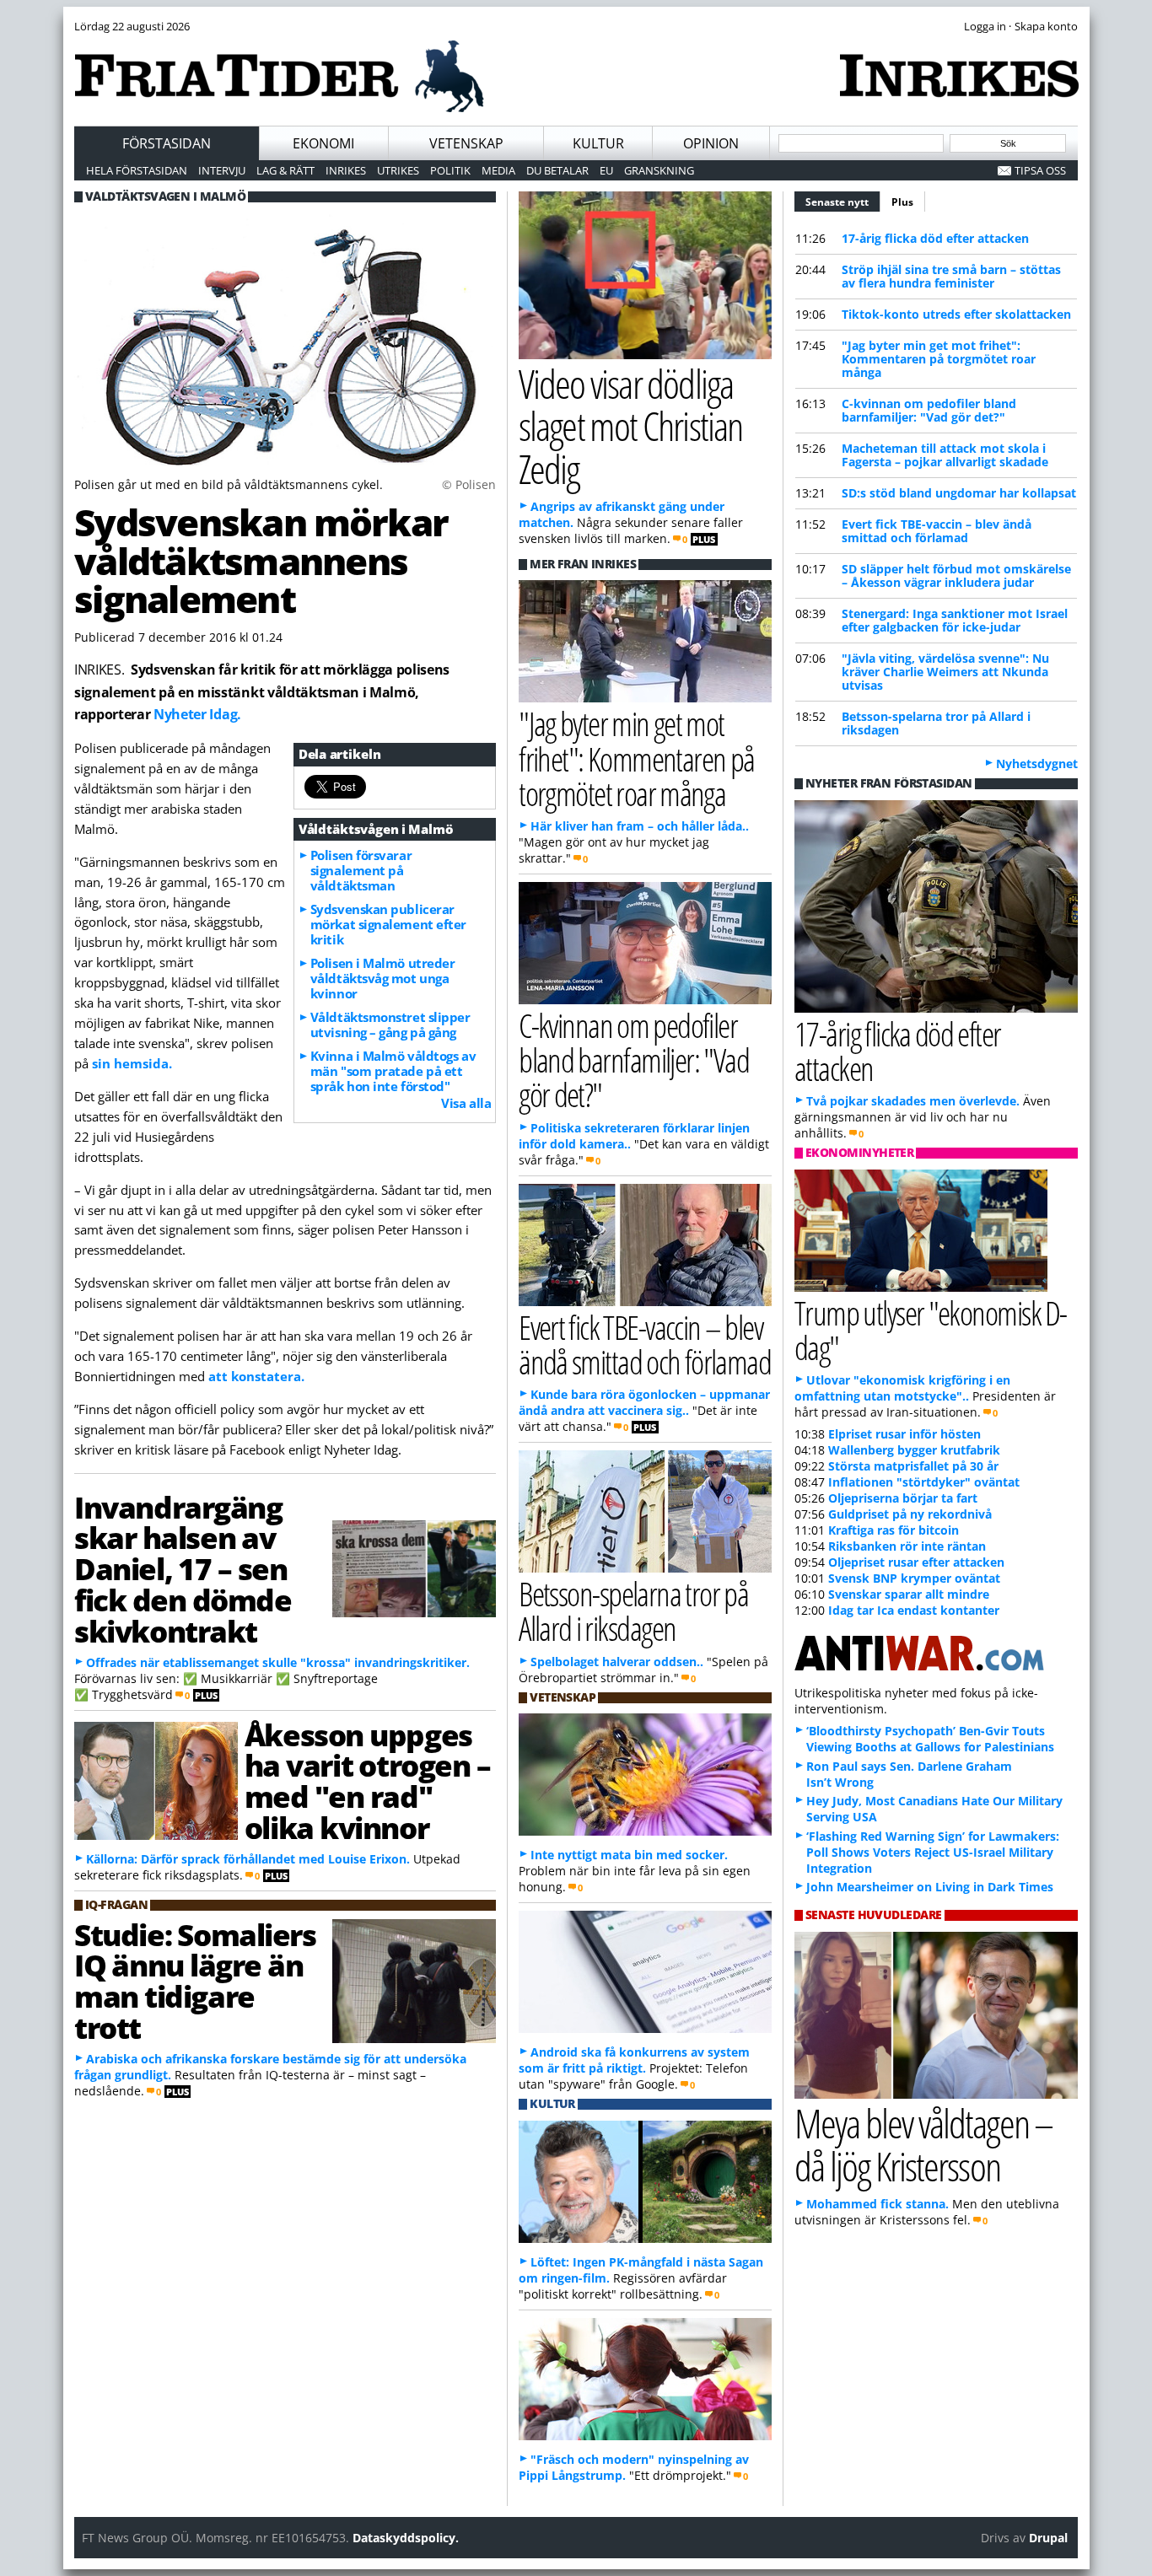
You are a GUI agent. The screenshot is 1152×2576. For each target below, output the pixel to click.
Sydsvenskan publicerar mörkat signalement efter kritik (388, 924)
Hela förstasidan (137, 170)
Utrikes (398, 170)
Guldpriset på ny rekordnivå (910, 1514)
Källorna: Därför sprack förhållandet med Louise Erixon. (248, 1859)
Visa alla (466, 1103)
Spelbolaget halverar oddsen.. (617, 1662)
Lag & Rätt (285, 170)
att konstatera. (256, 1376)
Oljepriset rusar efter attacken (916, 1562)
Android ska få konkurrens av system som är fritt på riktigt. (634, 2060)
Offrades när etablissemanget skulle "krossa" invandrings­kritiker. (278, 1662)
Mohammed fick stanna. (877, 2204)
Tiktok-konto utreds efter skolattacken (956, 314)
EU (606, 170)
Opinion (711, 143)
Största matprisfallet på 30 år (913, 1466)
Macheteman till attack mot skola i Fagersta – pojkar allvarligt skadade (945, 455)
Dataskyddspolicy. (406, 2538)
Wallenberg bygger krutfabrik (914, 1450)
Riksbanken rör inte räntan (907, 1546)
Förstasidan (167, 143)
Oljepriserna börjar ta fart (903, 1498)
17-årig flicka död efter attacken (935, 238)
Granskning (659, 170)
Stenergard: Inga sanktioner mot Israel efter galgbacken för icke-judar (955, 620)
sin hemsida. (132, 1063)
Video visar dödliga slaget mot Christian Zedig (630, 426)
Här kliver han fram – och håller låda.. (640, 826)
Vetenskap (466, 143)
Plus (902, 202)
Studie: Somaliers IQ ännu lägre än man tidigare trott (195, 1981)
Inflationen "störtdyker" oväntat (924, 1482)
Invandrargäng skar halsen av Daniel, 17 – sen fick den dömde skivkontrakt (183, 1569)
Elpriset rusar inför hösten (904, 1434)
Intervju (222, 170)
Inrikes (346, 170)
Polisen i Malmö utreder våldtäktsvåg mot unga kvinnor (383, 978)
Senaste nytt (843, 202)
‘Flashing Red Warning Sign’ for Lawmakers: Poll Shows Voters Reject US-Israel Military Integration (933, 1852)
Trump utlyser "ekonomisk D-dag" (931, 1330)
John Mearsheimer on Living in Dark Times (930, 1887)
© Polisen (469, 484)
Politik (450, 170)
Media (498, 170)
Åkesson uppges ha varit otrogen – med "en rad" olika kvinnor (367, 1781)
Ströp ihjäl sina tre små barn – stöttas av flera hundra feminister (951, 276)
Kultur (598, 143)
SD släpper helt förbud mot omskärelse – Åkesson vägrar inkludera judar (956, 575)
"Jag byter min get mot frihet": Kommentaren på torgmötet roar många (939, 359)
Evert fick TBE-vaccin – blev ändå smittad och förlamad (937, 531)
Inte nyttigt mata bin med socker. (629, 1855)
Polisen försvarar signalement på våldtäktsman (361, 870)
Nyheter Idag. (197, 714)
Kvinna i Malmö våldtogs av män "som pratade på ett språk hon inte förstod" (393, 1071)
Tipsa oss (1040, 170)
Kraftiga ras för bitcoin (894, 1530)
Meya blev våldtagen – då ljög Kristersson (923, 2144)
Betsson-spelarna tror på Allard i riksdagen (936, 723)
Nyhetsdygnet (1037, 764)
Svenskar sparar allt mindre (909, 1594)
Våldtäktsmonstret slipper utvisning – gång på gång (390, 1024)
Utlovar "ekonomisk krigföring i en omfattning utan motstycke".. (902, 1388)
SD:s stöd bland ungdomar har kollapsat (959, 493)
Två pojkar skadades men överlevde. (913, 1101)
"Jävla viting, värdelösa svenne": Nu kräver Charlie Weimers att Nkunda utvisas (945, 672)
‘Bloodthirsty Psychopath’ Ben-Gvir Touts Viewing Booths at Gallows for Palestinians (930, 1739)
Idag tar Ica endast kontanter (914, 1610)
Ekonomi (323, 143)
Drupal (1048, 2538)
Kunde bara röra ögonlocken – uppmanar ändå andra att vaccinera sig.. (644, 1402)
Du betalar (557, 170)
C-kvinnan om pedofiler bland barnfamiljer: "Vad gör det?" (929, 410)
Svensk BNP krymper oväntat (914, 1578)
